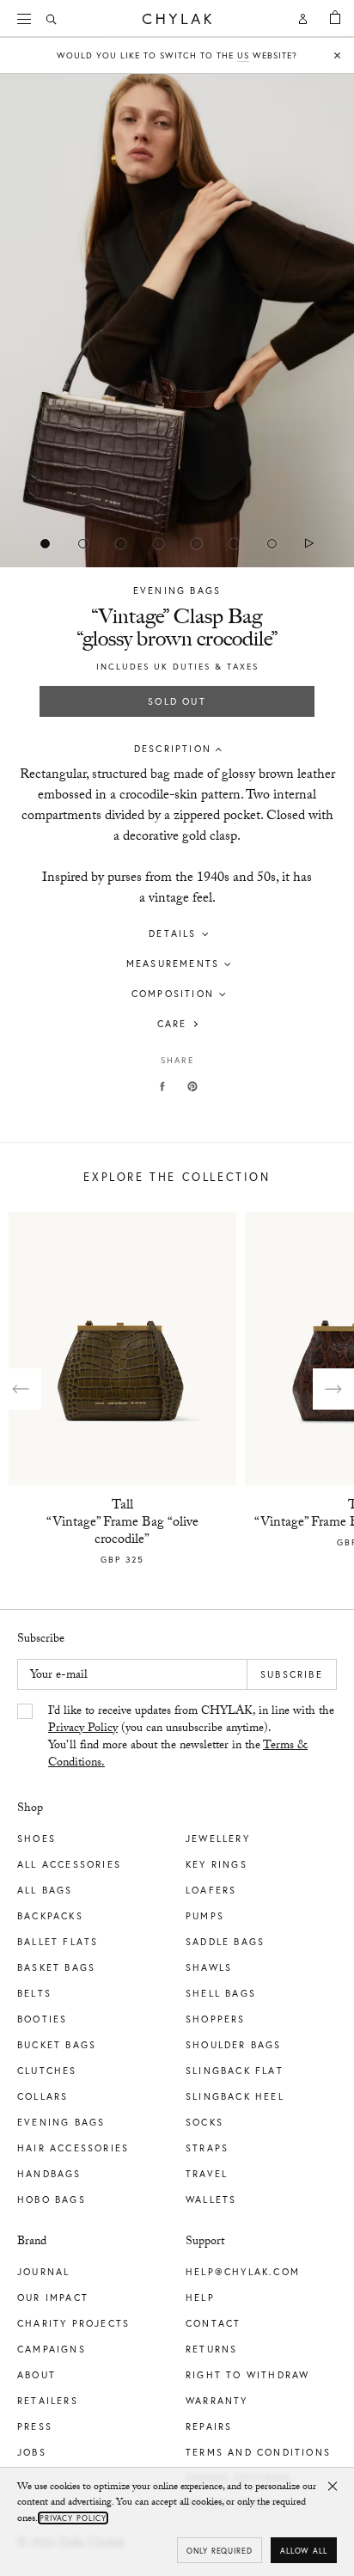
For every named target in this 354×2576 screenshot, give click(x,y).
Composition (173, 994)
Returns (211, 2349)
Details (172, 933)
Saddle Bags (225, 1942)
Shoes (37, 1839)
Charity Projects (73, 2323)
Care (172, 1024)
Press (35, 2426)
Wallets (211, 2200)
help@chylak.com (243, 2272)
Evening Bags (177, 590)
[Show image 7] (309, 543)
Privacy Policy (83, 1729)
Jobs (32, 2452)
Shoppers (216, 2019)
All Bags (45, 1890)
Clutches (47, 2071)
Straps (207, 2148)
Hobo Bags (52, 2200)
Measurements (173, 964)
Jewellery (218, 1839)
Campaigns (52, 2349)
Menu (26, 19)
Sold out (177, 701)
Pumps (205, 1916)
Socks (204, 2122)
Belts (34, 1993)
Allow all (304, 2551)
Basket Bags (56, 1967)
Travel (207, 2174)
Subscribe (292, 1674)
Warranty (217, 2401)
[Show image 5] (234, 543)
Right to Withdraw (247, 2375)
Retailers (48, 2401)
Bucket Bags (57, 2045)
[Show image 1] (82, 543)
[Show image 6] (272, 543)
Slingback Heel (235, 2096)
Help (200, 2298)
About (37, 2375)
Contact (213, 2323)
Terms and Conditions (258, 2452)
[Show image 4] (196, 543)
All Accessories (69, 1864)
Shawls (209, 1967)
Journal (43, 2272)
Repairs (209, 2426)
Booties (42, 2019)
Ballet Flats (58, 1942)
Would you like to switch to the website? (177, 55)
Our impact (53, 2298)
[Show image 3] (158, 543)
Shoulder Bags (234, 2045)
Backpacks (50, 1916)
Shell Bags (221, 1993)
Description (173, 749)
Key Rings (217, 1864)
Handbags (49, 2174)
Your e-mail (59, 1676)
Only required (220, 2551)
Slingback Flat (235, 2071)
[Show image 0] (45, 543)
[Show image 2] (120, 543)
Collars (43, 2096)
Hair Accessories (73, 2148)
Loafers (211, 1890)
